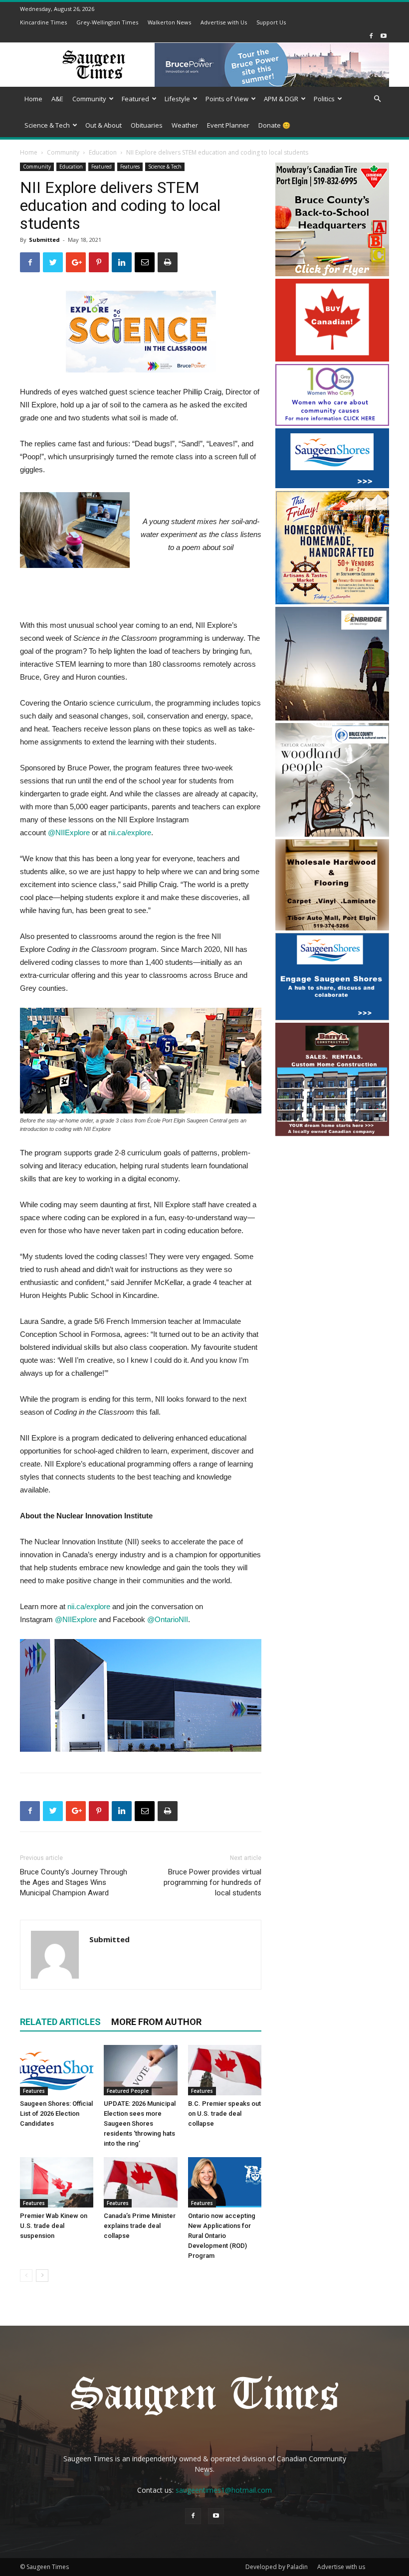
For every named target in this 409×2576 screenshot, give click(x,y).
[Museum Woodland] (332, 834)
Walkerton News (169, 22)
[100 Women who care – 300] (332, 423)
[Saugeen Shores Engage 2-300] (332, 1017)
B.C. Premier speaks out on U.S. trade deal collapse (224, 2114)
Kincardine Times (43, 22)
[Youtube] (384, 36)
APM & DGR (281, 99)
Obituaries (147, 125)
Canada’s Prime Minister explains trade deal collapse (140, 2226)
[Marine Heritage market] (332, 602)
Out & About (103, 125)
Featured (135, 99)
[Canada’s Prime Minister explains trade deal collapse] (140, 2182)
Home (33, 99)
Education (103, 152)
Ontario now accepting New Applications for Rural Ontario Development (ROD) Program (222, 2236)
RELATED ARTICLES (60, 2022)
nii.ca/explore (130, 832)
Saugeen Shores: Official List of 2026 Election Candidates (56, 2114)
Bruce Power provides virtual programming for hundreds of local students (212, 1882)
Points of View (227, 99)
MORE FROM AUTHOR (156, 2022)
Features (130, 167)
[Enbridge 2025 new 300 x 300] (332, 718)
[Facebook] (371, 36)
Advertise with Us (224, 22)
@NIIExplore (76, 1619)
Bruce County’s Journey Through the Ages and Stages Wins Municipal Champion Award (74, 1882)
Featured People (128, 2091)
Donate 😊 (274, 125)
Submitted (44, 240)
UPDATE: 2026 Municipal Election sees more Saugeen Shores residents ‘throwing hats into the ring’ (140, 2123)
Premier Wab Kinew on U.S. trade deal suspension (54, 2226)
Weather (185, 125)
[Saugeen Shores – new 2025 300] (332, 485)
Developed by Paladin (277, 2567)
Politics (324, 99)
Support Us (271, 22)
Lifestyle (177, 99)
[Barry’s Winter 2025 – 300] (332, 1134)
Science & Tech (47, 125)
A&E (57, 99)
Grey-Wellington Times (107, 22)
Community (89, 99)
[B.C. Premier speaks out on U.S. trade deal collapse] (225, 2070)
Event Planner (228, 125)
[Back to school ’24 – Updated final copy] (332, 274)
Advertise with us (341, 2567)
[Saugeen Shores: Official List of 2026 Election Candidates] (57, 2070)
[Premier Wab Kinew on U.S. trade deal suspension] (57, 2182)
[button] (377, 99)
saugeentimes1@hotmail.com (224, 2490)
